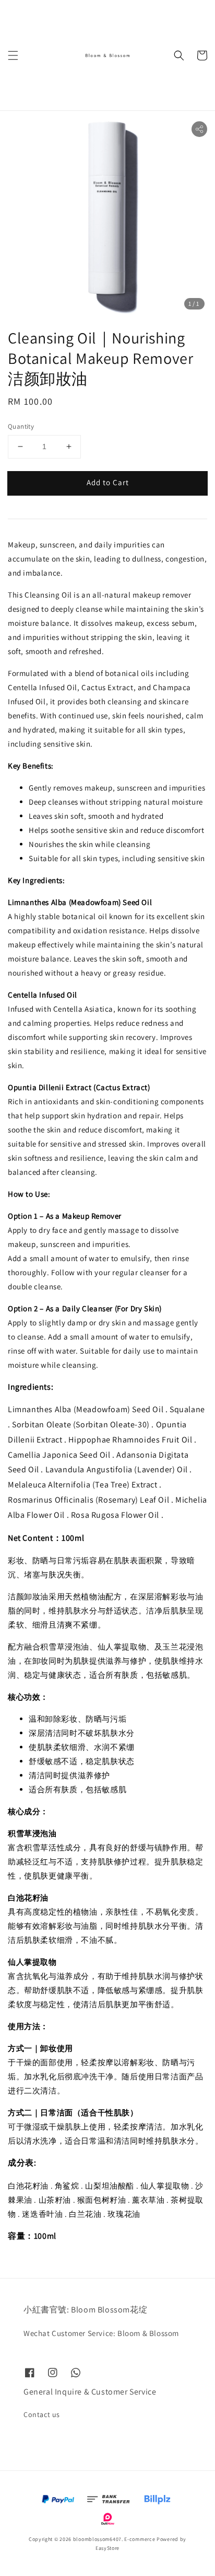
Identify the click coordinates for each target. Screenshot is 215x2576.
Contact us (42, 2414)
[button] (13, 55)
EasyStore (107, 2548)
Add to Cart (108, 482)
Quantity (21, 426)
